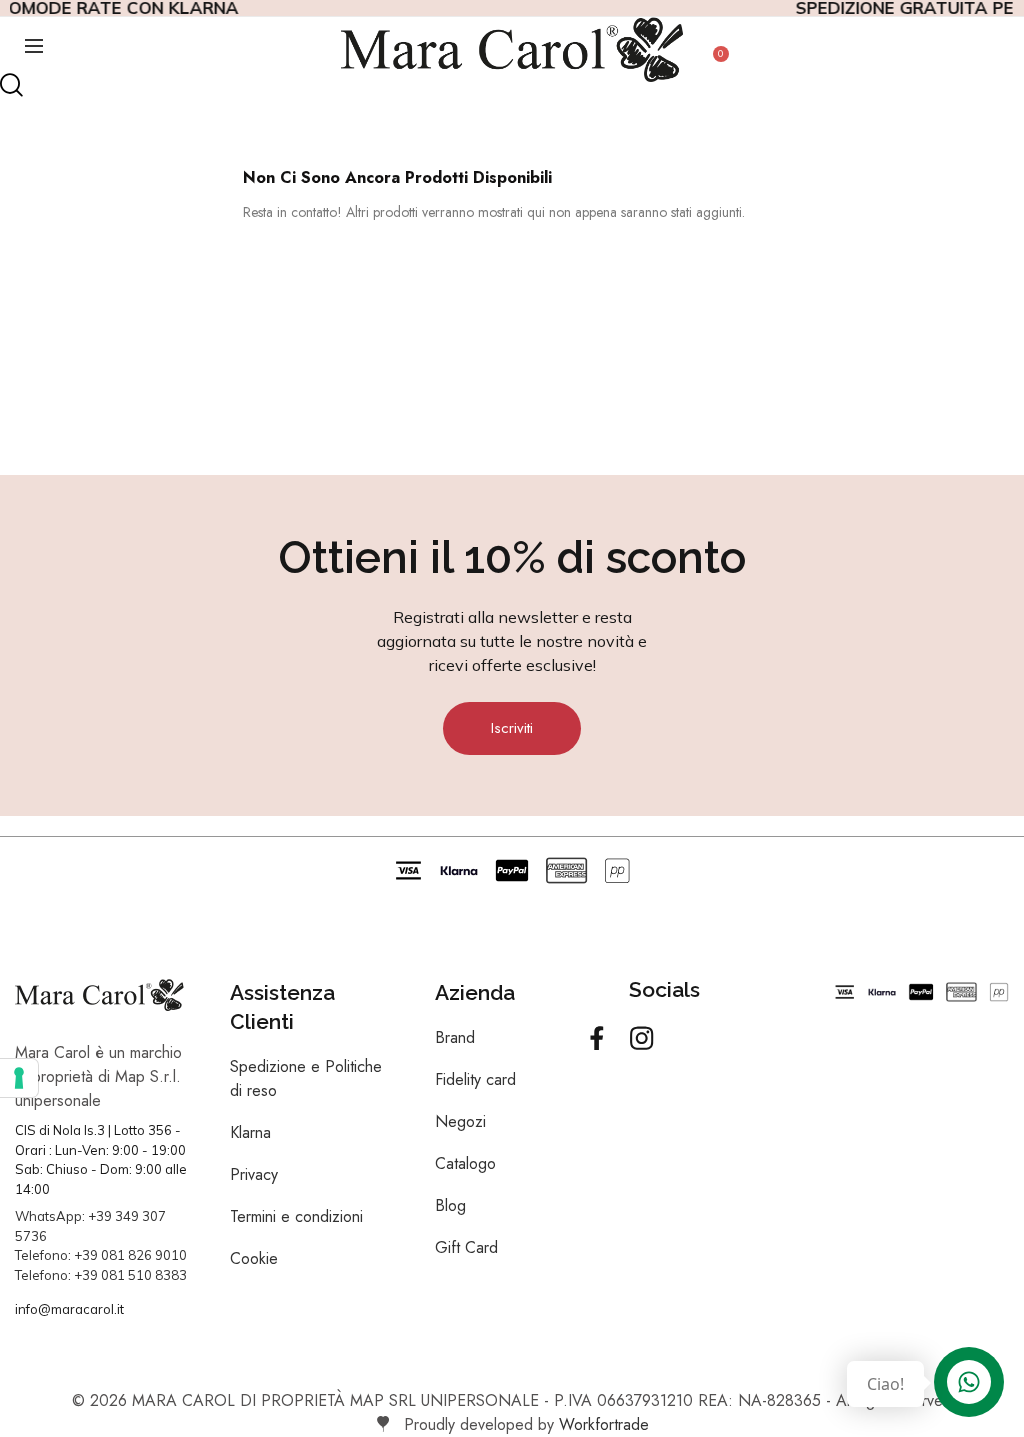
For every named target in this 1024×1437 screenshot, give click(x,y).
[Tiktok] (687, 1038)
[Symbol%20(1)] (642, 1038)
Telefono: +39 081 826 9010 (101, 1255)
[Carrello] (712, 65)
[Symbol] (597, 1038)
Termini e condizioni (296, 1216)
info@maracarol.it (69, 1309)
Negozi (460, 1121)
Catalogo (465, 1163)
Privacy (254, 1174)
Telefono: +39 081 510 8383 (101, 1275)
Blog (450, 1205)
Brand (455, 1037)
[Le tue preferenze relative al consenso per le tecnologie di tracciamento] (19, 1078)
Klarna (250, 1132)
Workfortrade (604, 1424)
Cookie (254, 1258)
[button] (512, 728)
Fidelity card (475, 1079)
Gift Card (466, 1247)
